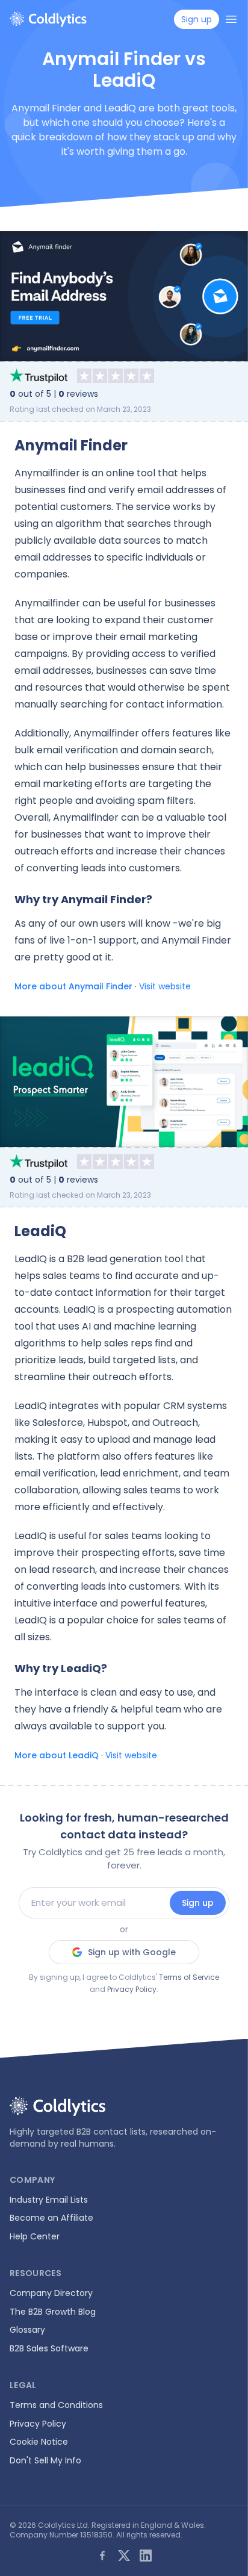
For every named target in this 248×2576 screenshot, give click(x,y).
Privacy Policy (132, 1989)
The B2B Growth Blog (53, 2312)
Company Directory (51, 2293)
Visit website (165, 986)
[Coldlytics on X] (124, 2556)
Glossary (27, 2330)
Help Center (35, 2236)
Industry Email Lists (49, 2200)
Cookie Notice (39, 2442)
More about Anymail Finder (73, 986)
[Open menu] (231, 19)
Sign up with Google (132, 1952)
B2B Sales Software (49, 2348)
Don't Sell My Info (45, 2460)
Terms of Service (189, 1977)
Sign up (198, 1903)
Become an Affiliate (51, 2218)
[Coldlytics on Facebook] (102, 2556)
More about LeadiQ (57, 1755)
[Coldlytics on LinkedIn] (146, 2556)
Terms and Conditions (56, 2405)
